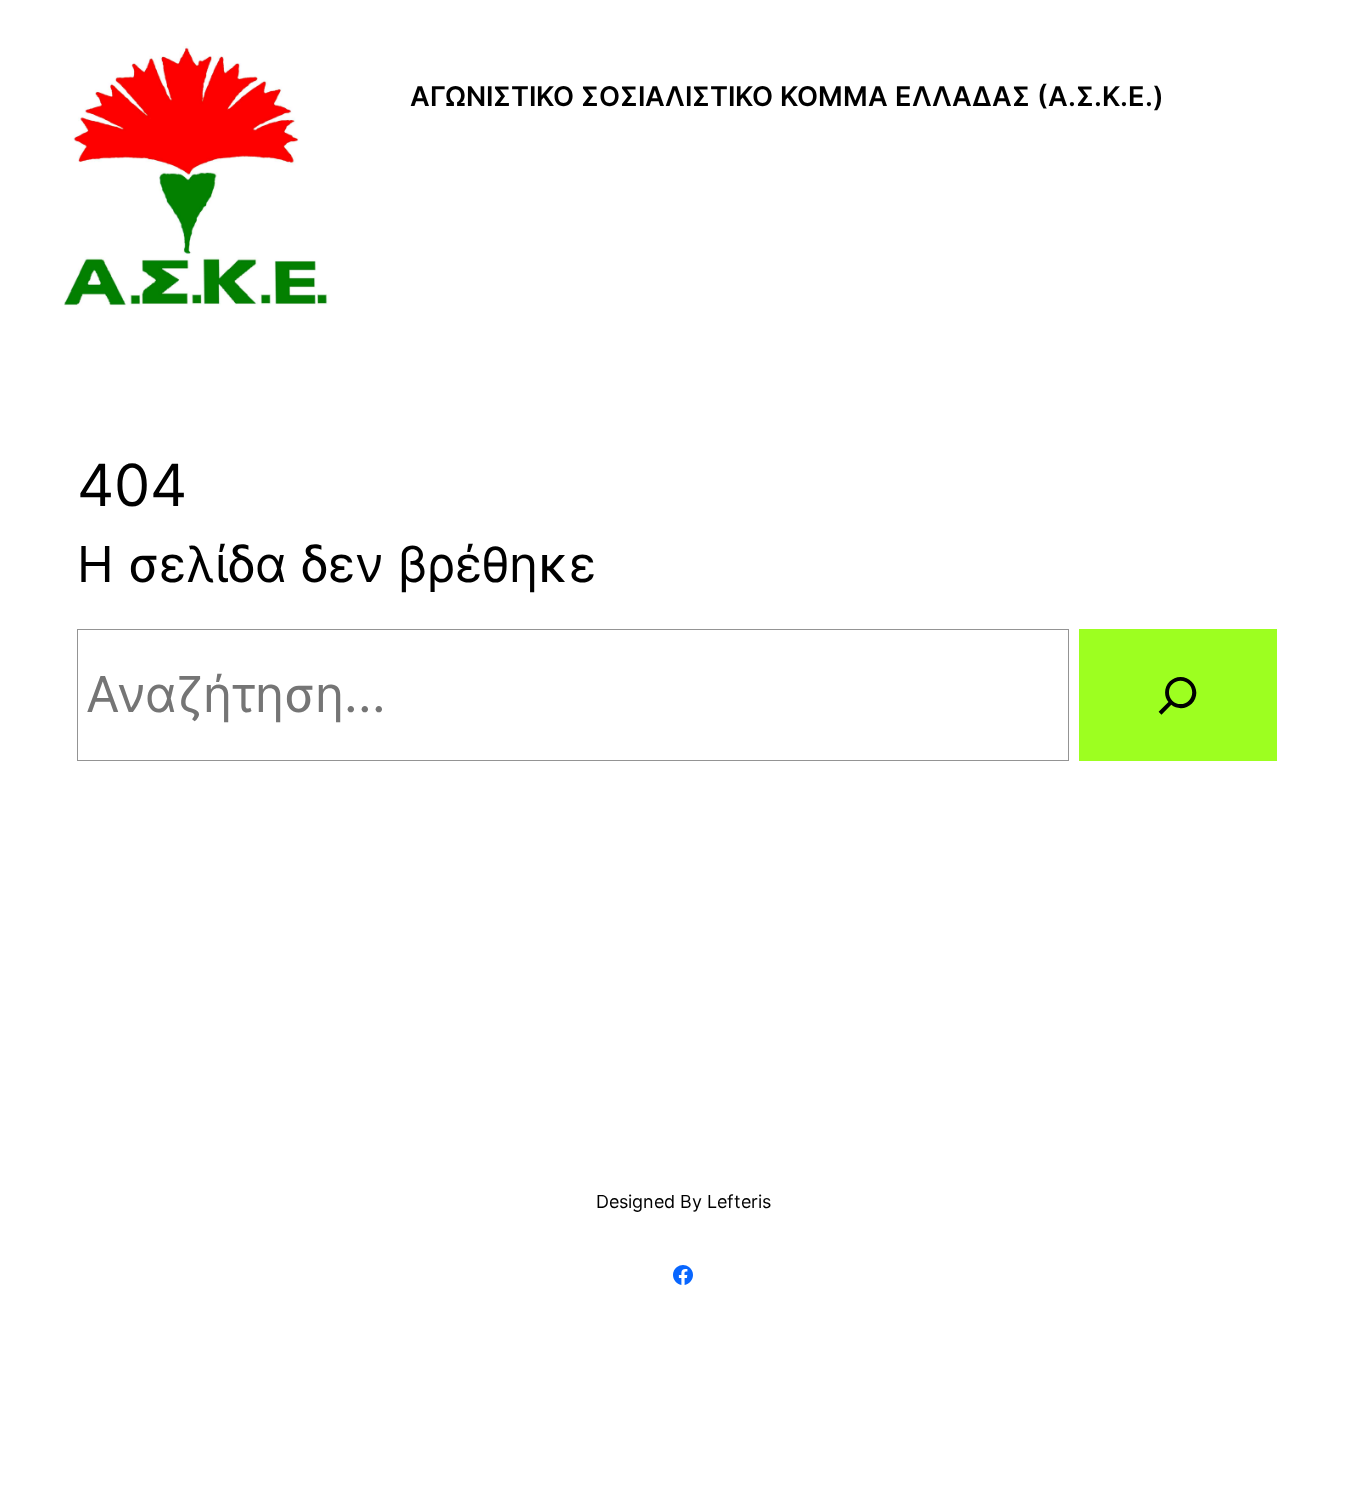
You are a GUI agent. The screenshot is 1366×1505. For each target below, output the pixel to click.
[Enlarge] (304, 72)
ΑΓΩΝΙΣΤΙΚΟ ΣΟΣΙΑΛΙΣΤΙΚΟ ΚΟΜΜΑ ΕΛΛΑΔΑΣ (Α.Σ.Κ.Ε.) (787, 96)
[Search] (1178, 695)
